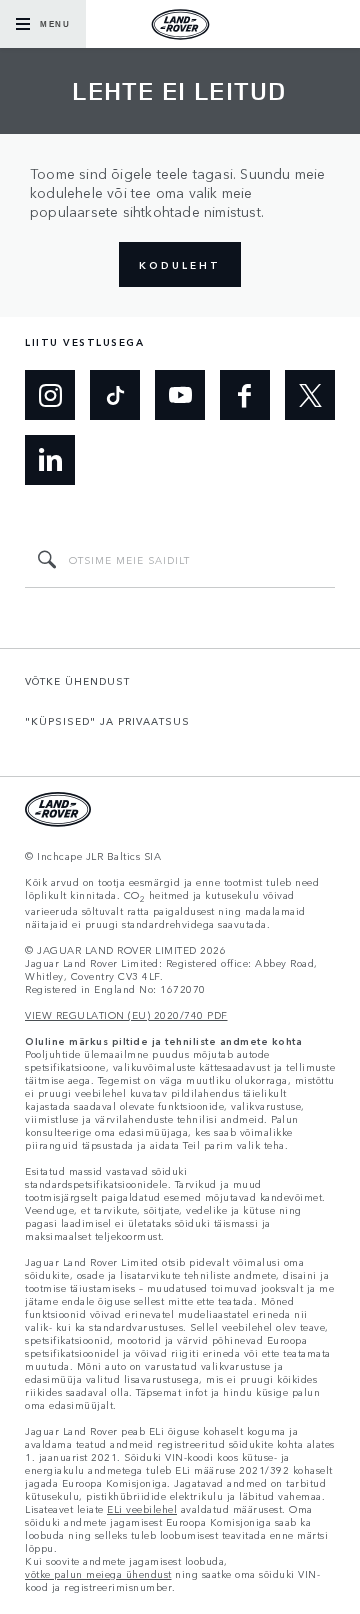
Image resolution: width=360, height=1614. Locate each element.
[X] (310, 395)
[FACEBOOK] (245, 395)
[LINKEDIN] (50, 460)
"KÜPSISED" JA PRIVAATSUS (107, 721)
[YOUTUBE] (180, 395)
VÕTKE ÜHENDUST (77, 681)
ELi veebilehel (142, 1509)
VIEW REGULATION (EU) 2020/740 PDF (126, 1015)
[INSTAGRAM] (50, 395)
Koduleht (180, 265)
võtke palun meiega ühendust (98, 1574)
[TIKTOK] (115, 395)
